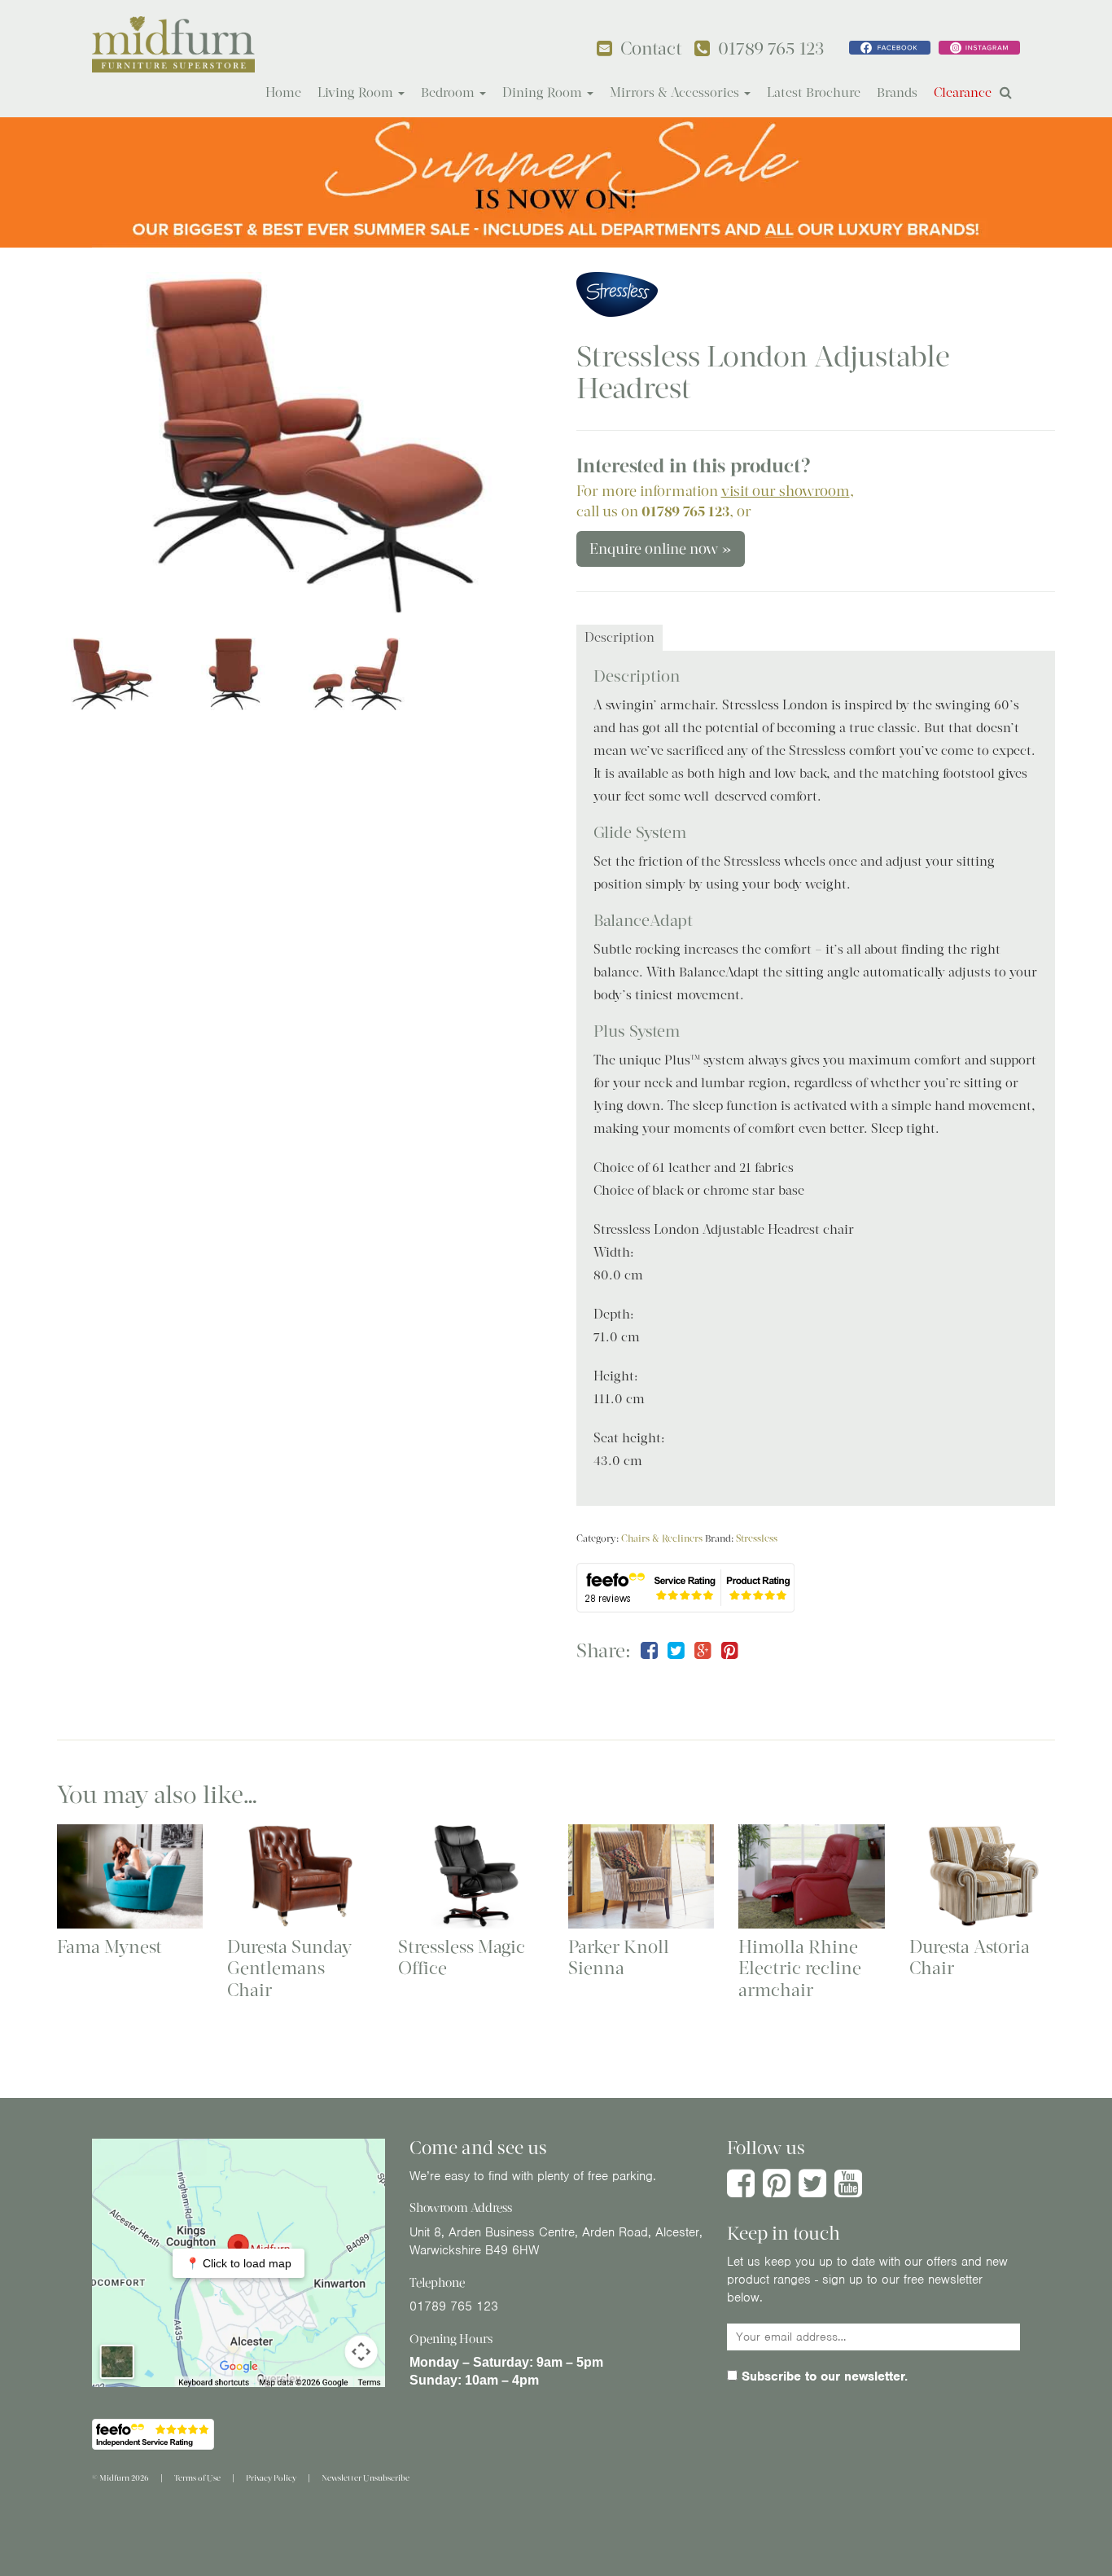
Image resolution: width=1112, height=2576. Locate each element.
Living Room (357, 92)
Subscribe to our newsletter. (823, 2376)
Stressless (757, 1538)
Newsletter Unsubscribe (366, 2478)
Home (283, 92)
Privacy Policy (271, 2478)
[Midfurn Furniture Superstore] (173, 44)
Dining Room (544, 92)
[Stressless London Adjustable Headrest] (296, 443)
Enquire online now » (661, 549)
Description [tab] (619, 637)
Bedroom (449, 92)
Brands (897, 92)
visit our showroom (786, 491)
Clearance (963, 92)
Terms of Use (197, 2478)
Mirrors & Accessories (676, 92)
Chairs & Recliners (662, 1538)
